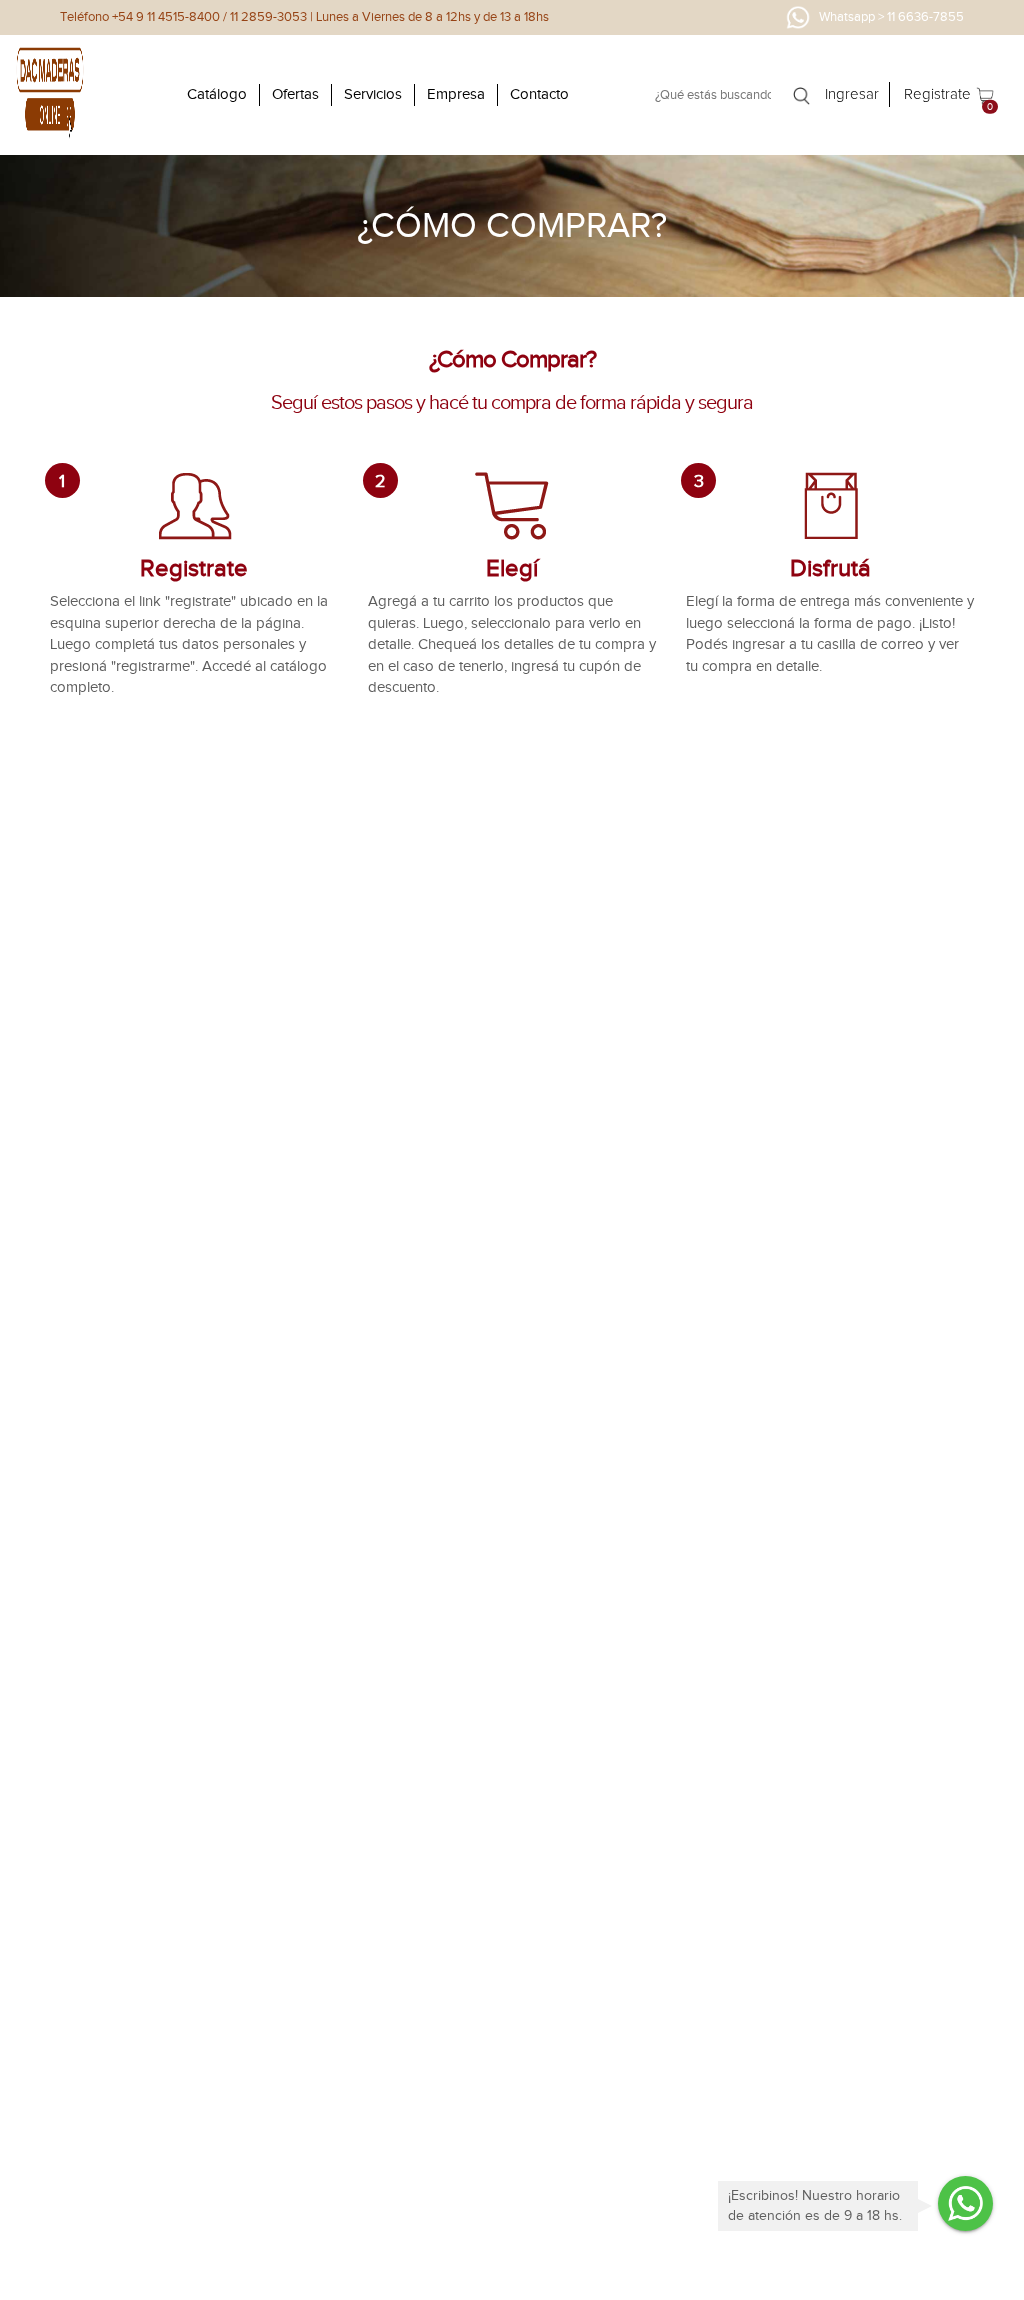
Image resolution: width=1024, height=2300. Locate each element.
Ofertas (295, 94)
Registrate (937, 94)
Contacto (539, 94)
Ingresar (852, 94)
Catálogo (217, 94)
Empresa (456, 94)
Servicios (373, 94)
